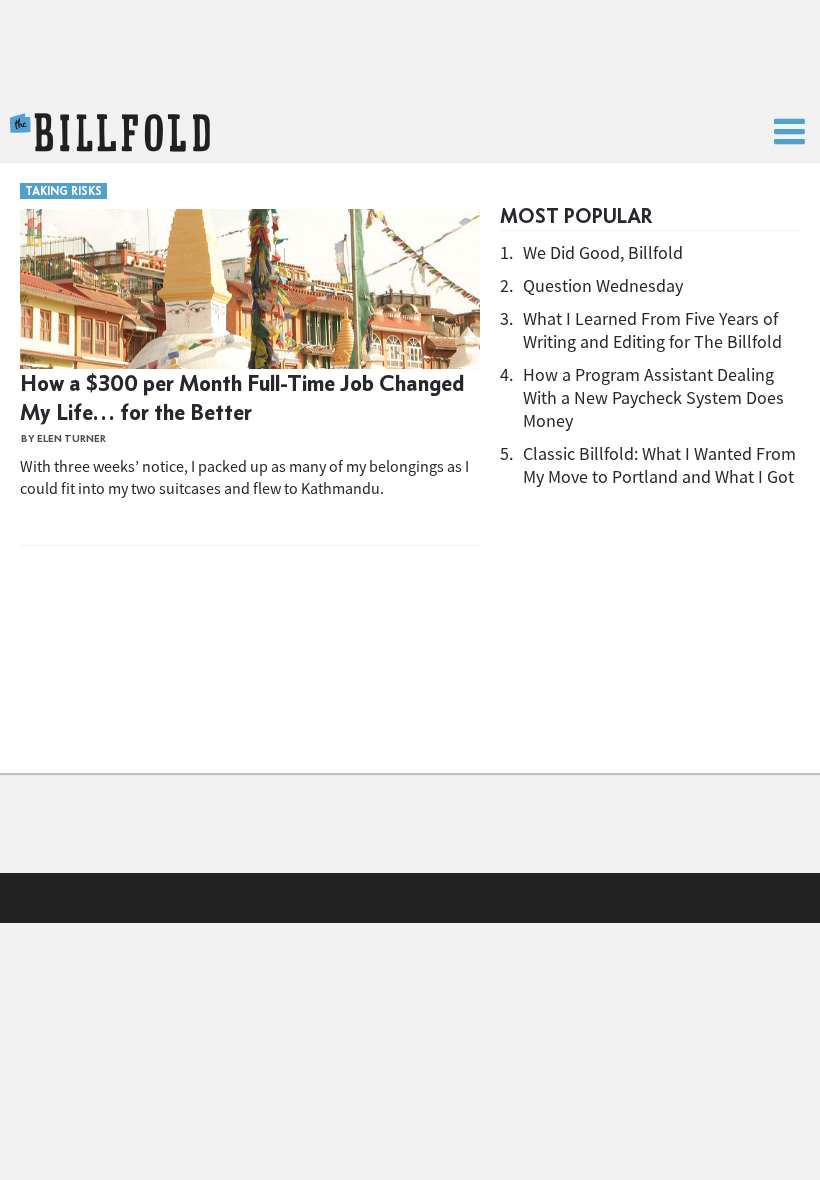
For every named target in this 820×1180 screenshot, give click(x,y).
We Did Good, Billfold (603, 252)
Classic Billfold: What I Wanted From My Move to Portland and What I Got (659, 465)
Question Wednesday (603, 285)
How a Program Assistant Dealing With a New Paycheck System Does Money (653, 397)
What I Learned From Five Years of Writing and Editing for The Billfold (652, 330)
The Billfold (110, 133)
